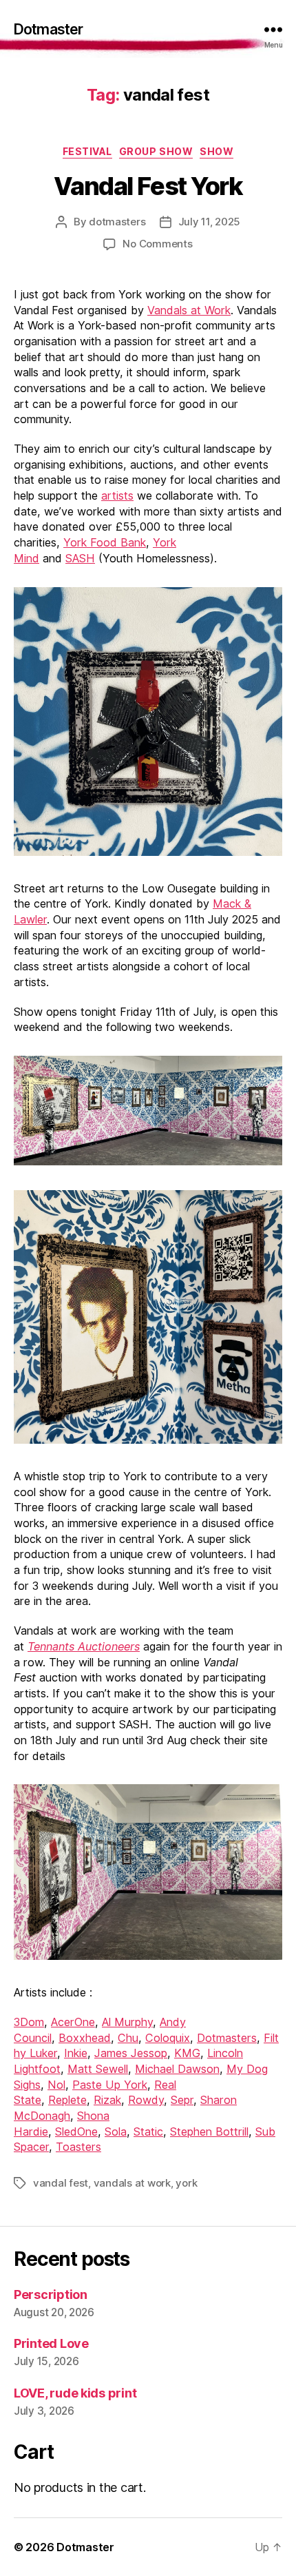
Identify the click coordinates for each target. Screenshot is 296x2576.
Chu (128, 2038)
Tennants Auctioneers (84, 1646)
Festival (87, 151)
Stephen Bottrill (209, 2132)
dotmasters (117, 222)
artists (117, 495)
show (216, 151)
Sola (116, 2132)
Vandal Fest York (148, 186)
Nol (56, 2085)
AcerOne (73, 2022)
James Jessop (131, 2053)
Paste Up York (110, 2085)
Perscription (51, 2294)
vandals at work (132, 2183)
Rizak (107, 2100)
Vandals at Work (189, 310)
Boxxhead (85, 2038)
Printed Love (51, 2343)
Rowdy (146, 2100)
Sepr (182, 2100)
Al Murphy (127, 2022)
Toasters (78, 2147)
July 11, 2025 (210, 222)
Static (148, 2132)
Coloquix (168, 2038)
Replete (67, 2100)
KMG (187, 2053)
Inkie (76, 2053)
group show (156, 151)
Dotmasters (227, 2038)
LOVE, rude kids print (75, 2393)
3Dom (29, 2022)
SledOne (76, 2132)
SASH (80, 558)
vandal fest (61, 2183)
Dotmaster (48, 29)
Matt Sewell (98, 2069)
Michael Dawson (177, 2069)
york (186, 2183)
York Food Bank (105, 542)
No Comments (157, 244)
